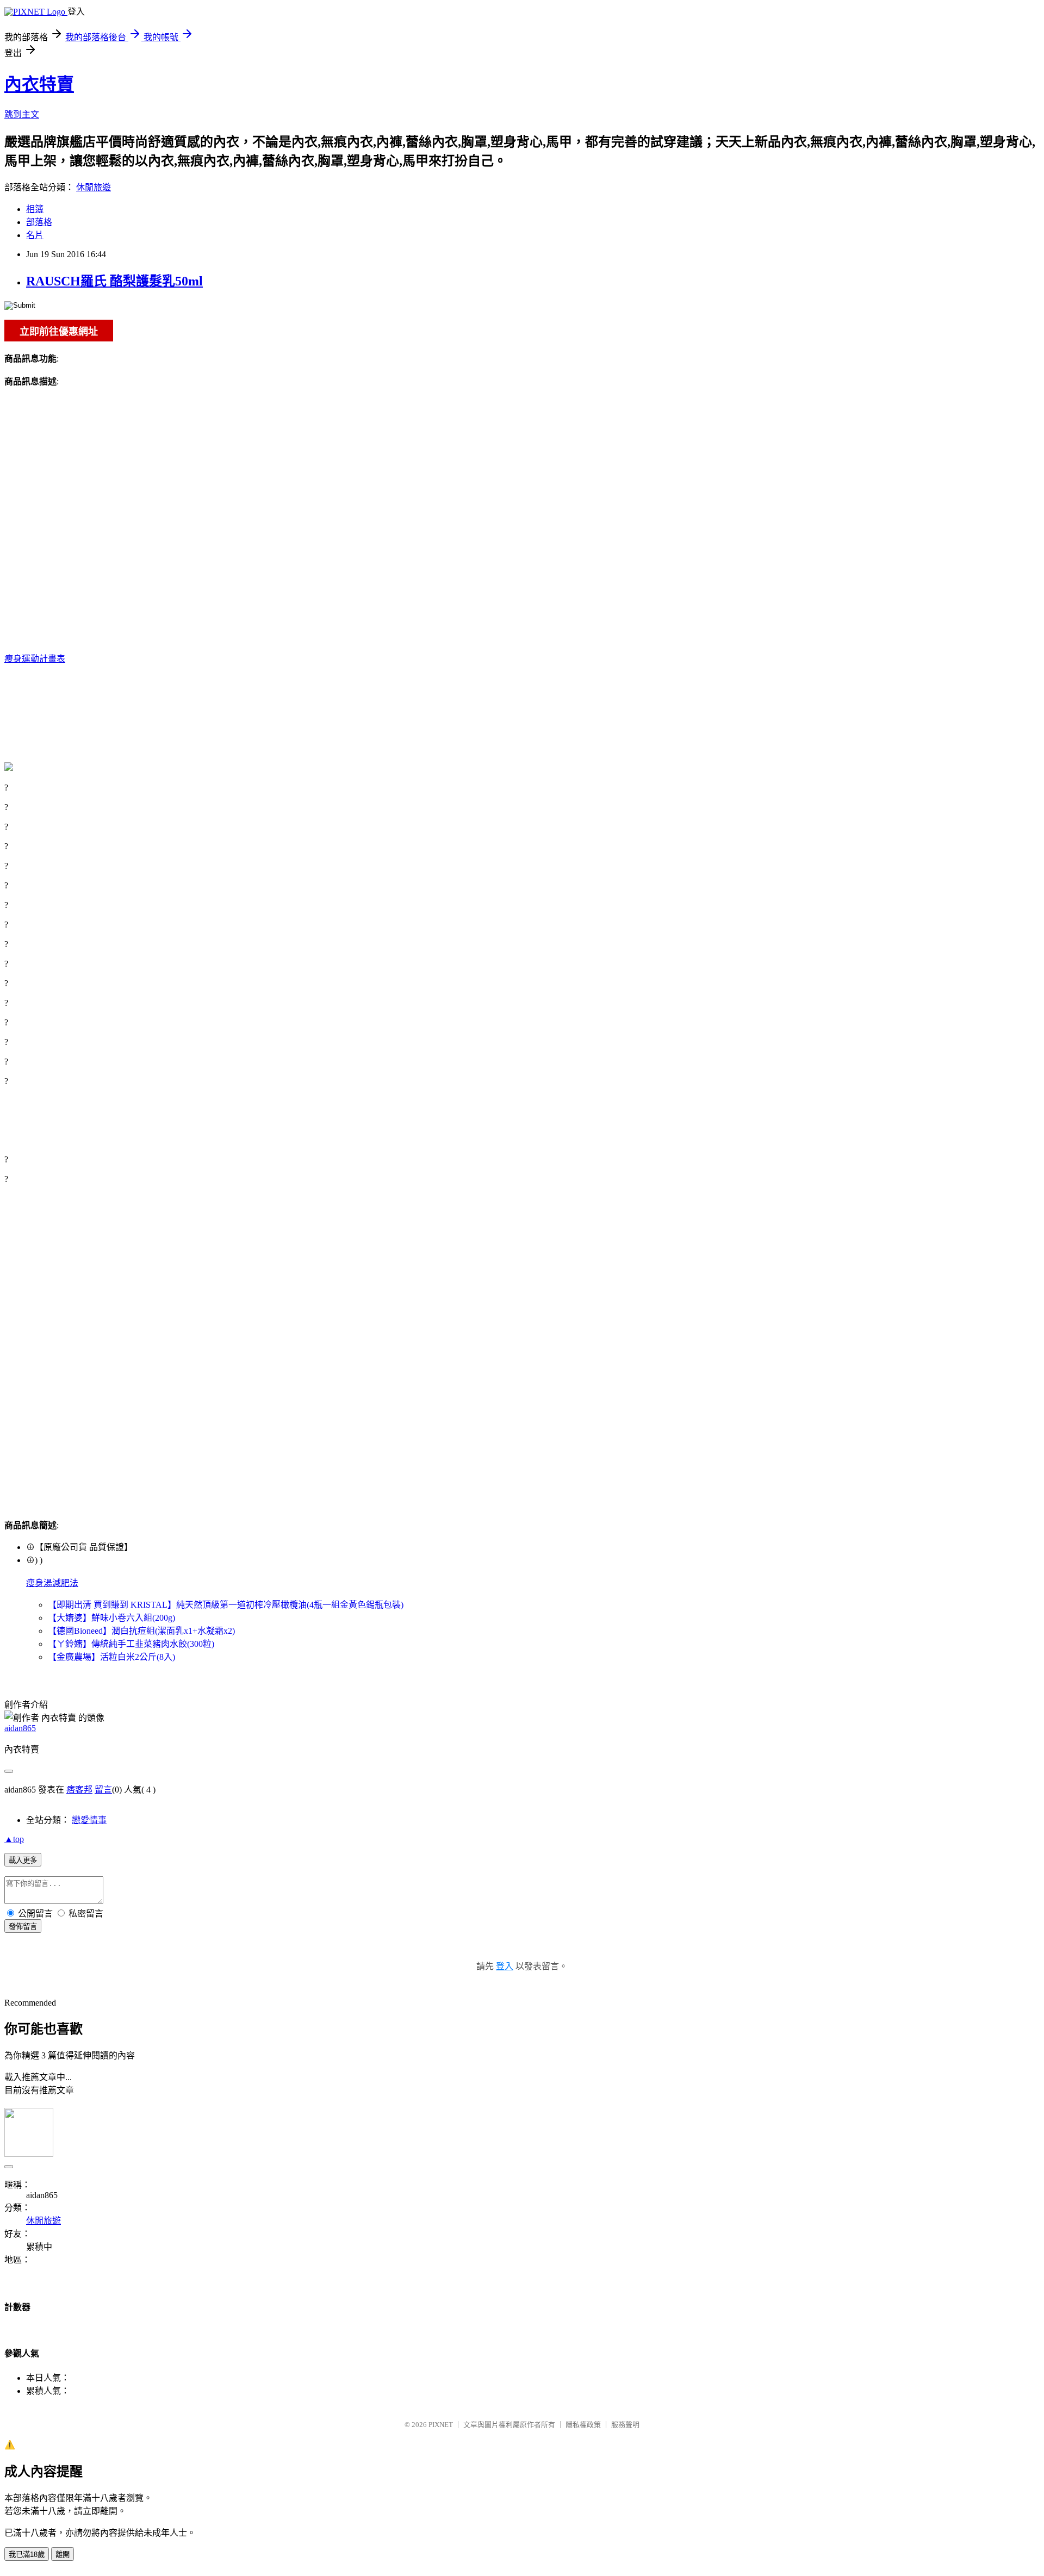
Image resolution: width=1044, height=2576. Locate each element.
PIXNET (441, 2425)
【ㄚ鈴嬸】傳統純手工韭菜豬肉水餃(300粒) (131, 1644)
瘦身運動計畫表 (35, 659)
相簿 (35, 209)
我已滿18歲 (27, 2555)
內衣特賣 (39, 84)
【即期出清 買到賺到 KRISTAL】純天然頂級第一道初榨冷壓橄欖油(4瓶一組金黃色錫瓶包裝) (226, 1605)
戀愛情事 (89, 1820)
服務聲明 (625, 2425)
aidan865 (20, 1728)
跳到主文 (22, 114)
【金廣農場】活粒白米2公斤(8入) (111, 1657)
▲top (14, 1839)
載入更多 (23, 1860)
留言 (103, 1790)
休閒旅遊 (94, 187)
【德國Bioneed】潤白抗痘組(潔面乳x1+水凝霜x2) (141, 1631)
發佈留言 (23, 1927)
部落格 (39, 222)
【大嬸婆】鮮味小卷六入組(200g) (111, 1618)
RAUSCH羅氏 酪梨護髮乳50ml (114, 281)
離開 (63, 2555)
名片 (35, 235)
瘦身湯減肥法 (52, 1583)
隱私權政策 (583, 2425)
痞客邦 (79, 1790)
